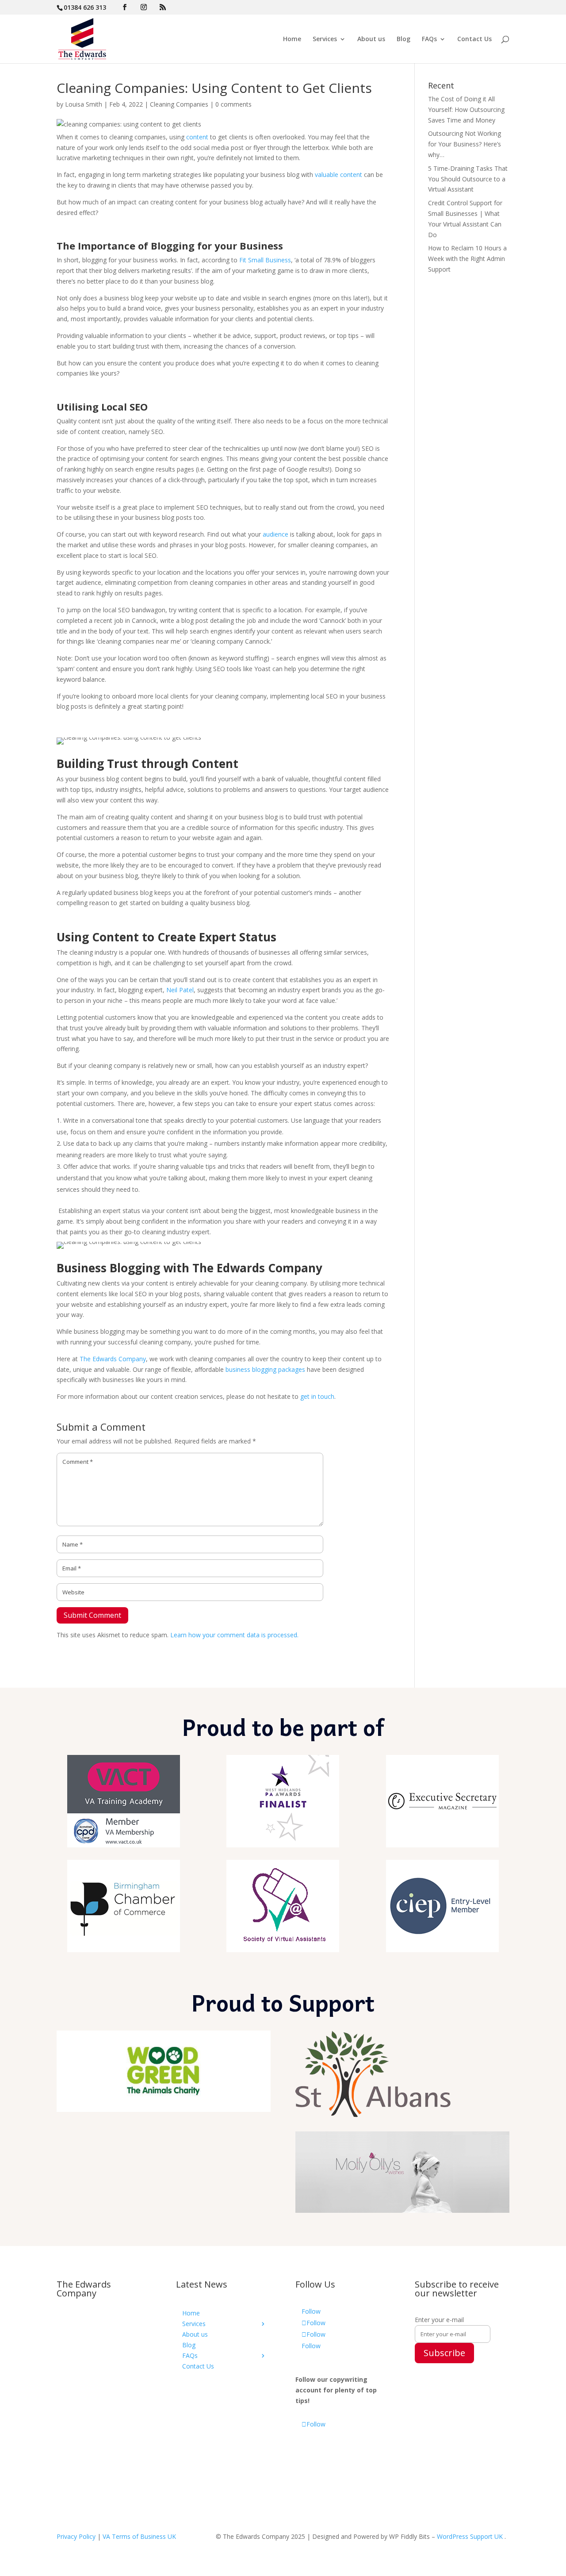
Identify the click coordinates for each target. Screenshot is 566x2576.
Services (325, 39)
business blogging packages (265, 1369)
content (197, 137)
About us (371, 39)
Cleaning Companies (179, 104)
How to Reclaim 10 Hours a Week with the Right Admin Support (467, 259)
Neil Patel (180, 990)
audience (275, 534)
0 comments (233, 104)
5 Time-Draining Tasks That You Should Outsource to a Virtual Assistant (468, 179)
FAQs (429, 39)
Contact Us (474, 39)
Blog (403, 39)
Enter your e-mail (439, 2320)
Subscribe (444, 2353)
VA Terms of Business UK (139, 2536)
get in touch (317, 1396)
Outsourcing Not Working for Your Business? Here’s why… (465, 144)
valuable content (338, 175)
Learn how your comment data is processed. (234, 1635)
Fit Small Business (265, 260)
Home (292, 39)
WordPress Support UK (470, 2536)
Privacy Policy (76, 2536)
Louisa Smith (84, 104)
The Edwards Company (113, 1359)
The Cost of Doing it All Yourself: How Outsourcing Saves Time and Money (466, 109)
